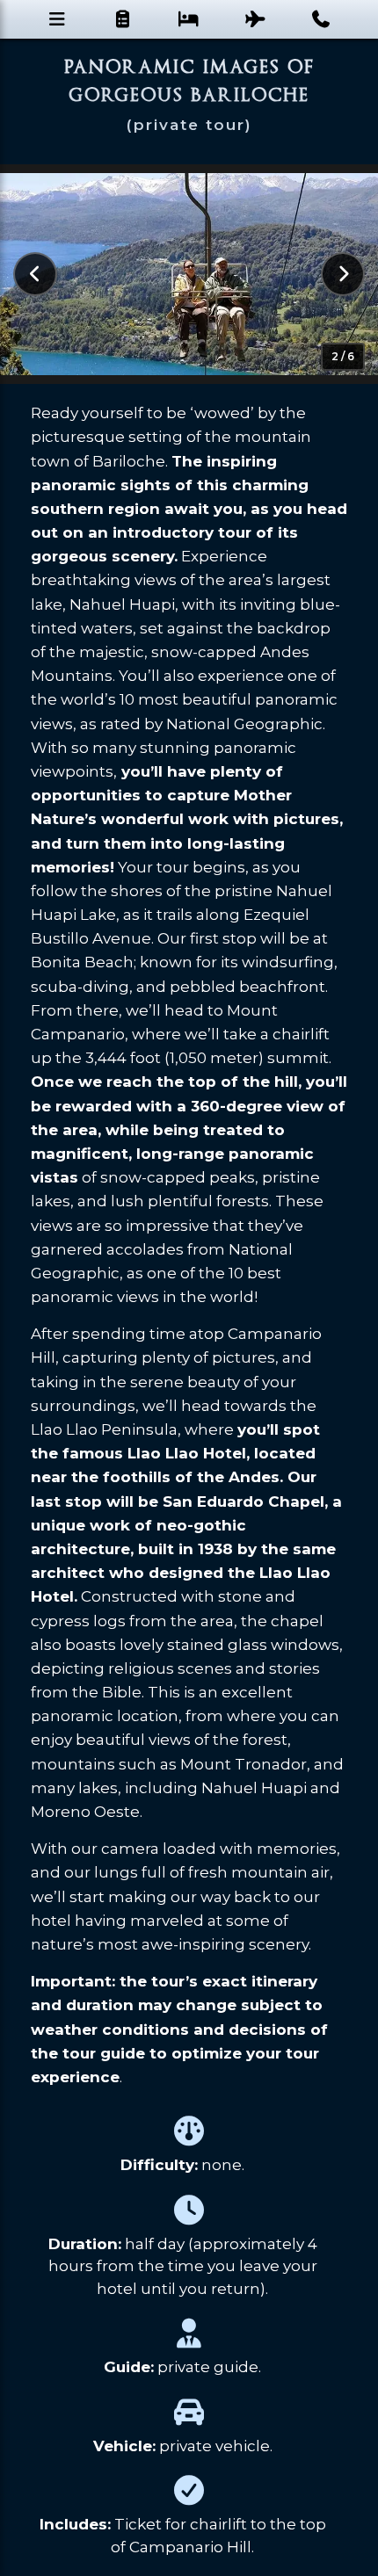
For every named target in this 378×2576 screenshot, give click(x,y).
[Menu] (57, 19)
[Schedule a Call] (321, 19)
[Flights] (255, 19)
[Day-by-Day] (123, 19)
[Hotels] (189, 19)
